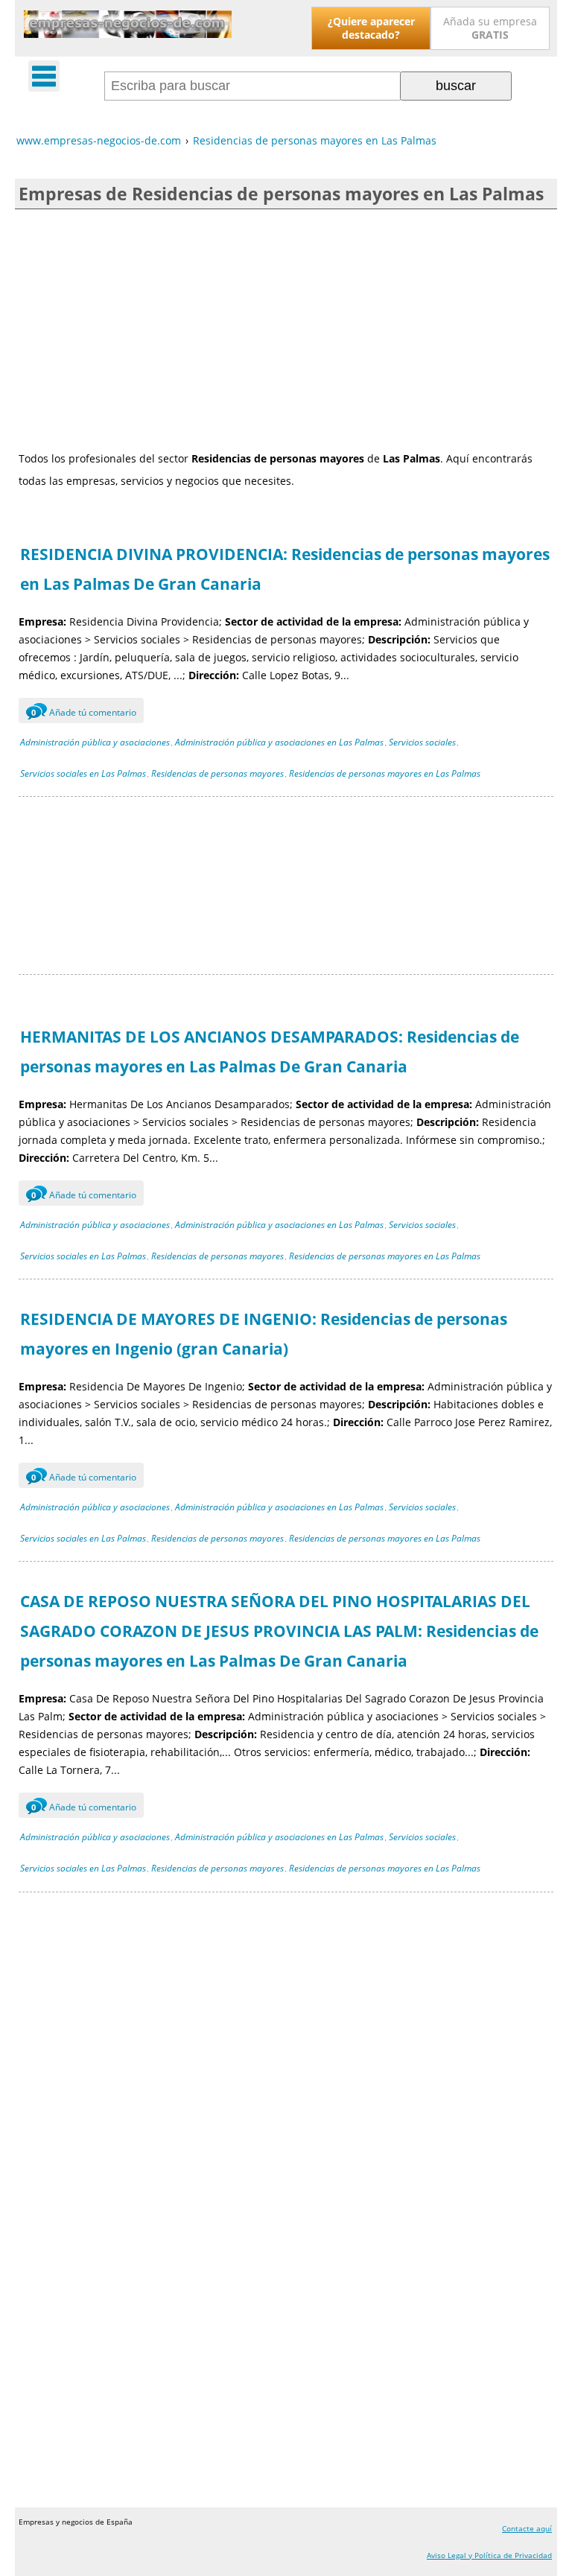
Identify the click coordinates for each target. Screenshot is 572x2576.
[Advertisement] (286, 328)
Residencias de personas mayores (217, 773)
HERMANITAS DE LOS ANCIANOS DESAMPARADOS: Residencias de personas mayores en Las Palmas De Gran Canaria (270, 1052)
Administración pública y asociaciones (95, 742)
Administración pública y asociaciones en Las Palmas (279, 742)
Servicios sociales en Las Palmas (83, 773)
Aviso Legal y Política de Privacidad (489, 2555)
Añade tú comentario (84, 712)
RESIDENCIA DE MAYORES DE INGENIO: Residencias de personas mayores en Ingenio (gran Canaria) (264, 1334)
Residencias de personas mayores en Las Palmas (385, 773)
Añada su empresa (490, 28)
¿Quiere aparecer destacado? (371, 28)
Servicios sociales (422, 742)
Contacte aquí (527, 2528)
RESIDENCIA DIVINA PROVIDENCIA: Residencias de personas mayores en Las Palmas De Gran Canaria (285, 569)
